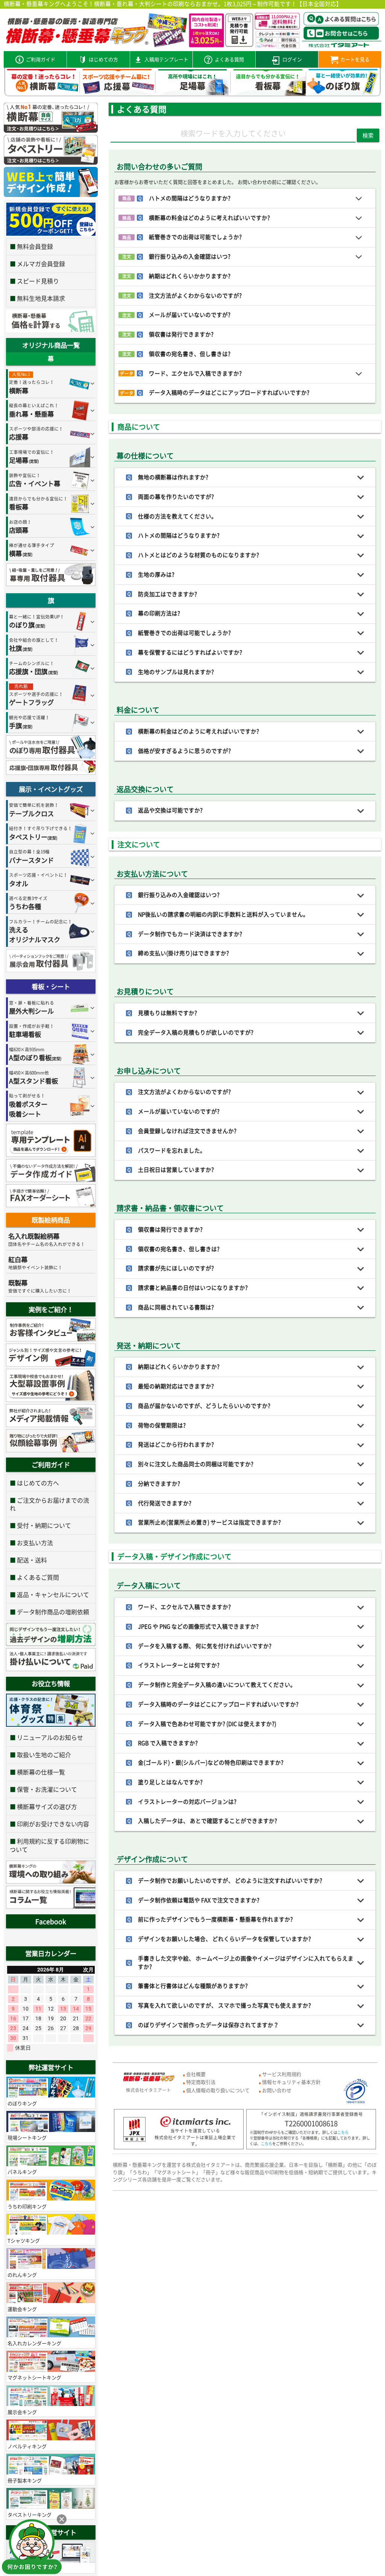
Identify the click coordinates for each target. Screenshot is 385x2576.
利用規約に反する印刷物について (50, 1845)
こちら (343, 2132)
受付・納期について (44, 1525)
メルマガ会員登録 (41, 264)
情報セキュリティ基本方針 (291, 2082)
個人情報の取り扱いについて (218, 2090)
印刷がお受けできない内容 (53, 1824)
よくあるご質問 (38, 1577)
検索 (368, 135)
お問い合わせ (277, 2090)
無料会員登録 (35, 246)
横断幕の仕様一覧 (41, 1772)
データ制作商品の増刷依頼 (53, 1612)
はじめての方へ (38, 1483)
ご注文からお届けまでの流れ (50, 1504)
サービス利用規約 (282, 2074)
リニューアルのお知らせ (50, 1737)
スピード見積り (38, 281)
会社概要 (196, 2074)
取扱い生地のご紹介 (44, 1755)
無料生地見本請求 (41, 298)
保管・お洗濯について (47, 1789)
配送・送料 (32, 1560)
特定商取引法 (201, 2082)
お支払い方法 (35, 1543)
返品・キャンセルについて (53, 1594)
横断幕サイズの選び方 (47, 1806)
